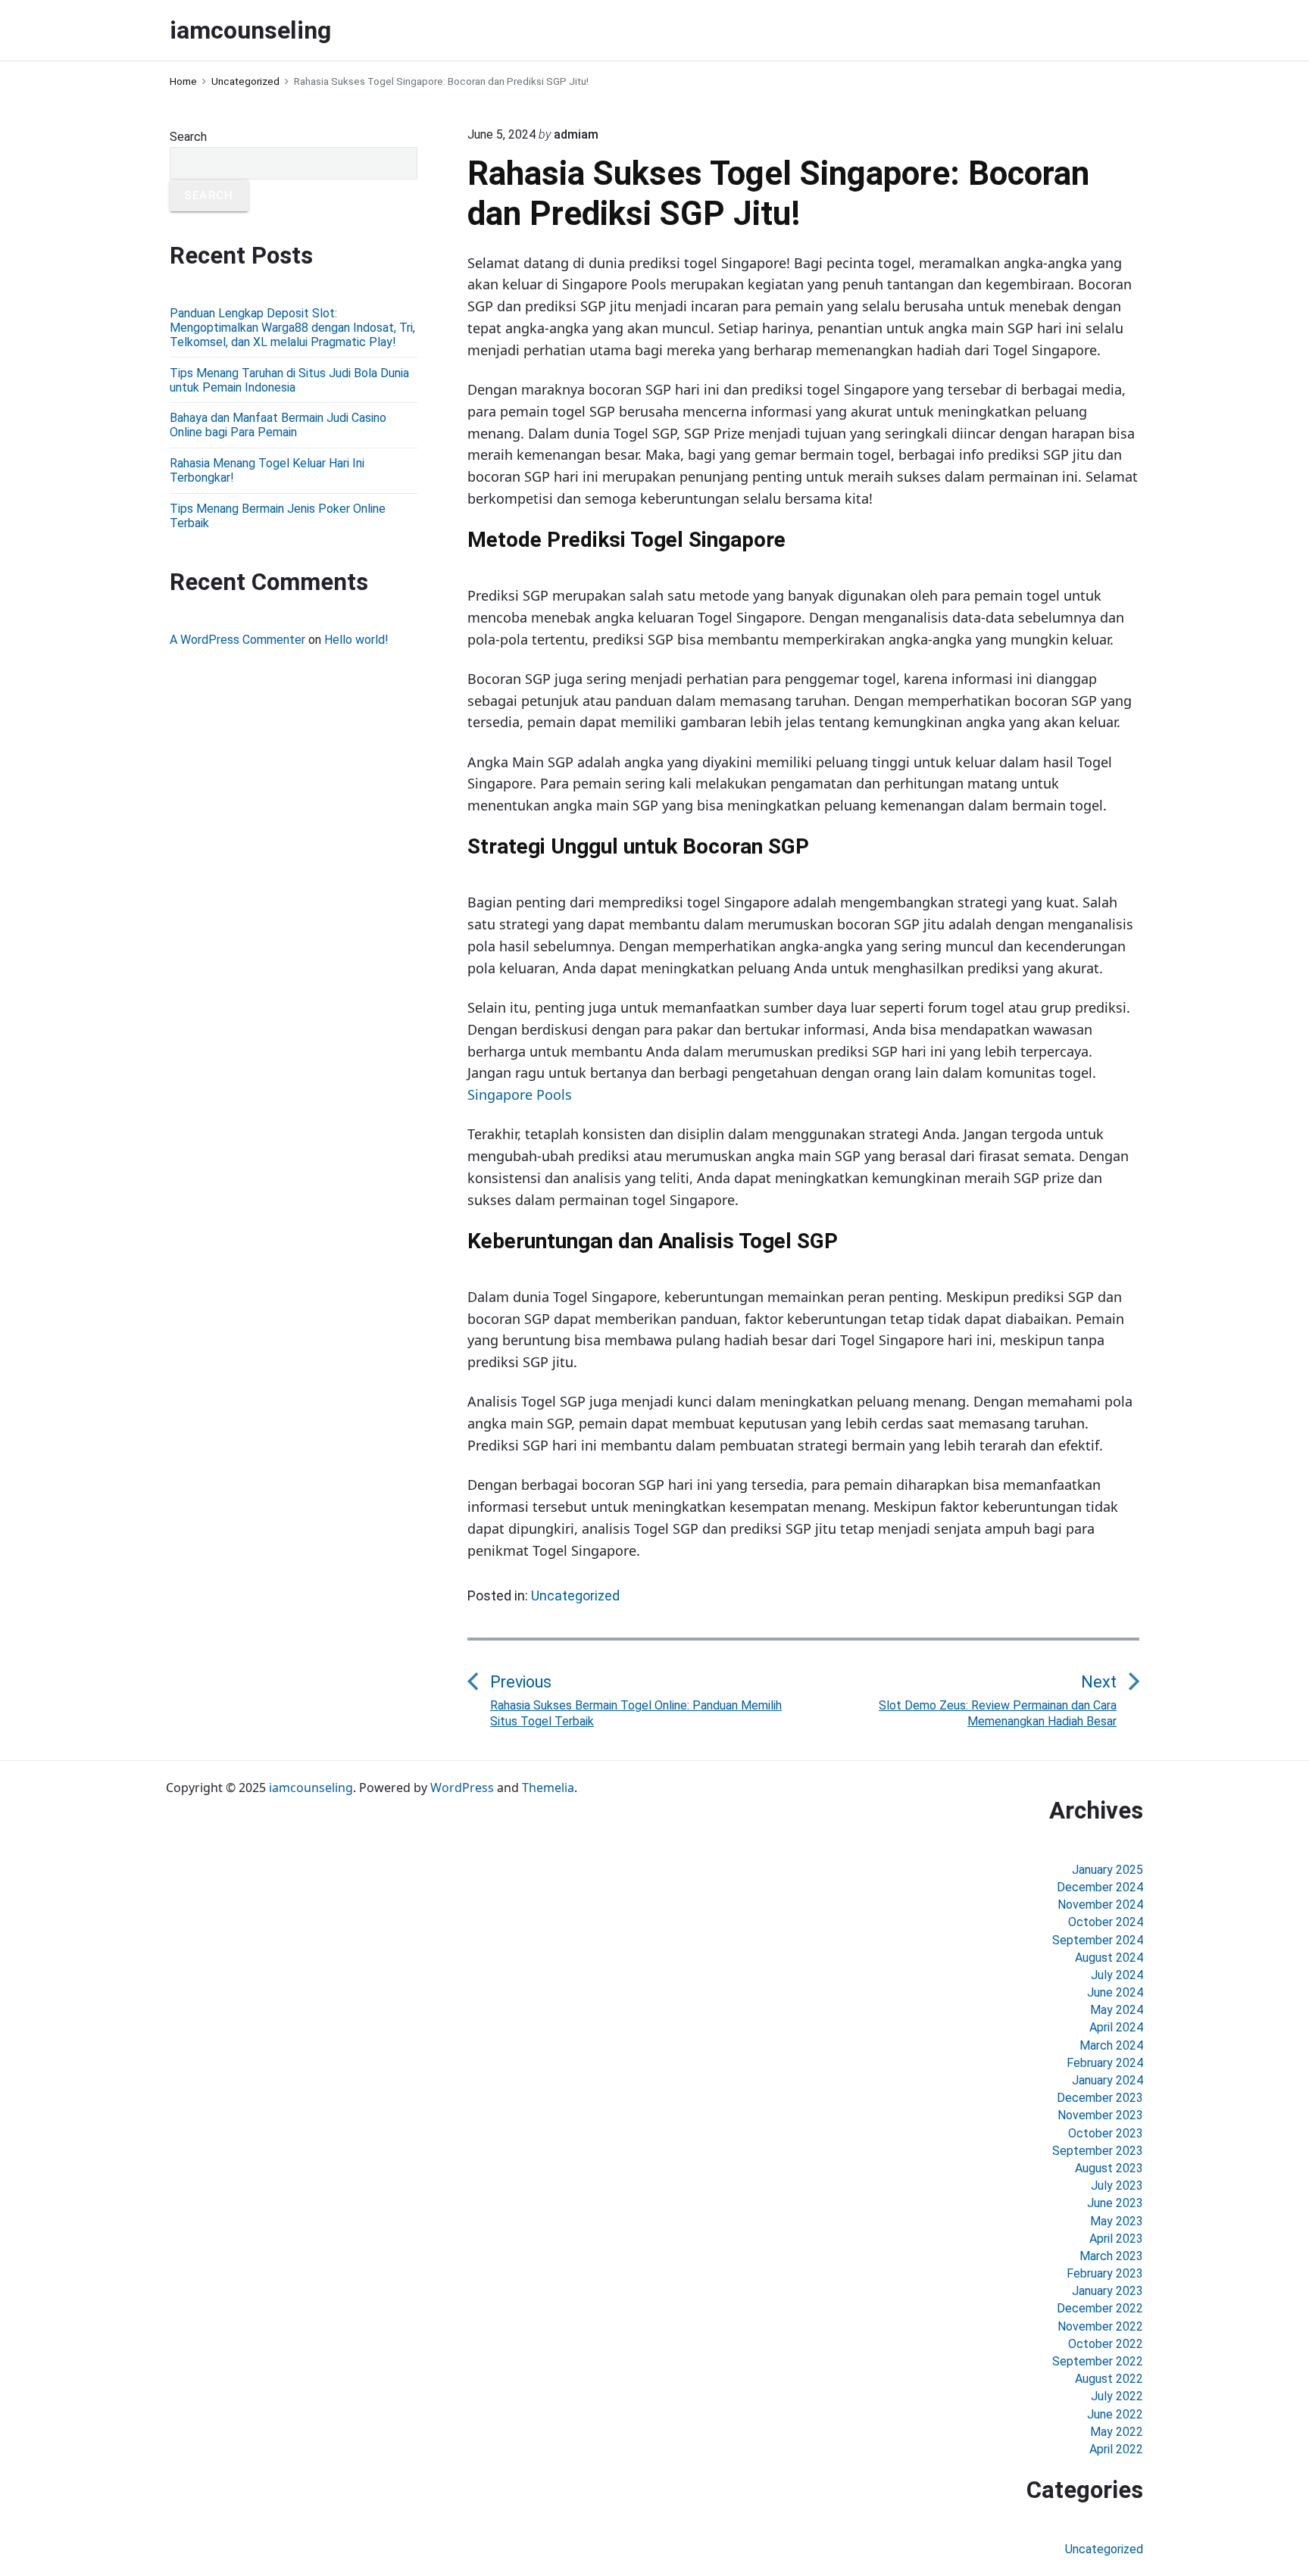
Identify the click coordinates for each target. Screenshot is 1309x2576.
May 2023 (1117, 2221)
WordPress (462, 1788)
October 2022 (1106, 2344)
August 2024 (1109, 1958)
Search (188, 137)
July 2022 (1117, 2396)
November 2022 (1100, 2326)
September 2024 (1098, 1940)
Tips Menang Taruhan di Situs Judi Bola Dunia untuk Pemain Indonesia (289, 380)
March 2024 (1111, 2045)
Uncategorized (575, 1596)
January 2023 (1107, 2291)
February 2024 (1105, 2063)
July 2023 (1117, 2186)
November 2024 (1100, 1905)
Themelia (548, 1788)
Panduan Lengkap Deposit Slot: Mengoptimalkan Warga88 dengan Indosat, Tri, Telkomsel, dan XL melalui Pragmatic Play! (292, 328)
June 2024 (1115, 1992)
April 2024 (1116, 2027)
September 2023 (1098, 2151)
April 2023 (1116, 2239)
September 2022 (1098, 2361)
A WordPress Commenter (237, 640)
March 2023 (1111, 2256)
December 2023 (1100, 2098)
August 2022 (1109, 2379)
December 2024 (1100, 1887)
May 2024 (1117, 2010)
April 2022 (1116, 2449)
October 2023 (1106, 2133)
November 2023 (1100, 2115)
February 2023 (1105, 2273)
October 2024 (1106, 1922)
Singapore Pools (520, 1094)
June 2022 (1115, 2414)
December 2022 (1100, 2308)
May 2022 (1117, 2432)
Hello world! (356, 640)
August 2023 (1109, 2168)
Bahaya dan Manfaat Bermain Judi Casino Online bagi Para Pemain (278, 425)
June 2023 (1115, 2203)
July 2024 (1117, 1975)
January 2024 (1107, 2080)
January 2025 (1107, 1870)
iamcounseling (311, 1788)
